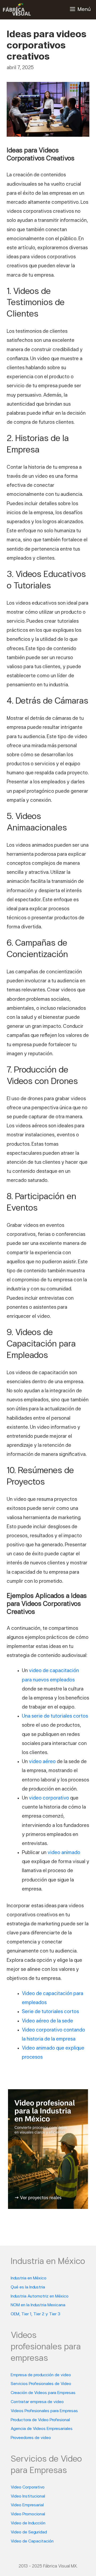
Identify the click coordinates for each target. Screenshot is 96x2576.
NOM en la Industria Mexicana (38, 2305)
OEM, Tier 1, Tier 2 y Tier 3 (35, 2314)
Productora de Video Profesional (40, 2420)
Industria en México (29, 2278)
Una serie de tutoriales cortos (55, 1716)
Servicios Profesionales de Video (41, 2384)
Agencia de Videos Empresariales (42, 2429)
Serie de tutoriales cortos (50, 2012)
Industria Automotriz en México (40, 2296)
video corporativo (49, 1798)
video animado (64, 1853)
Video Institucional (28, 2496)
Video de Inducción (28, 2523)
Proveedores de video (31, 2438)
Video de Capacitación (32, 2541)
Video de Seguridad (29, 2532)
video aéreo (42, 1762)
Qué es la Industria (28, 2287)
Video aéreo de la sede (47, 2021)
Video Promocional (28, 2514)
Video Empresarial (27, 2505)
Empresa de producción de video (41, 2375)
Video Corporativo (28, 2487)
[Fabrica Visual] (17, 10)
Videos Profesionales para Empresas (44, 2411)
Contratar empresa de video (37, 2402)
